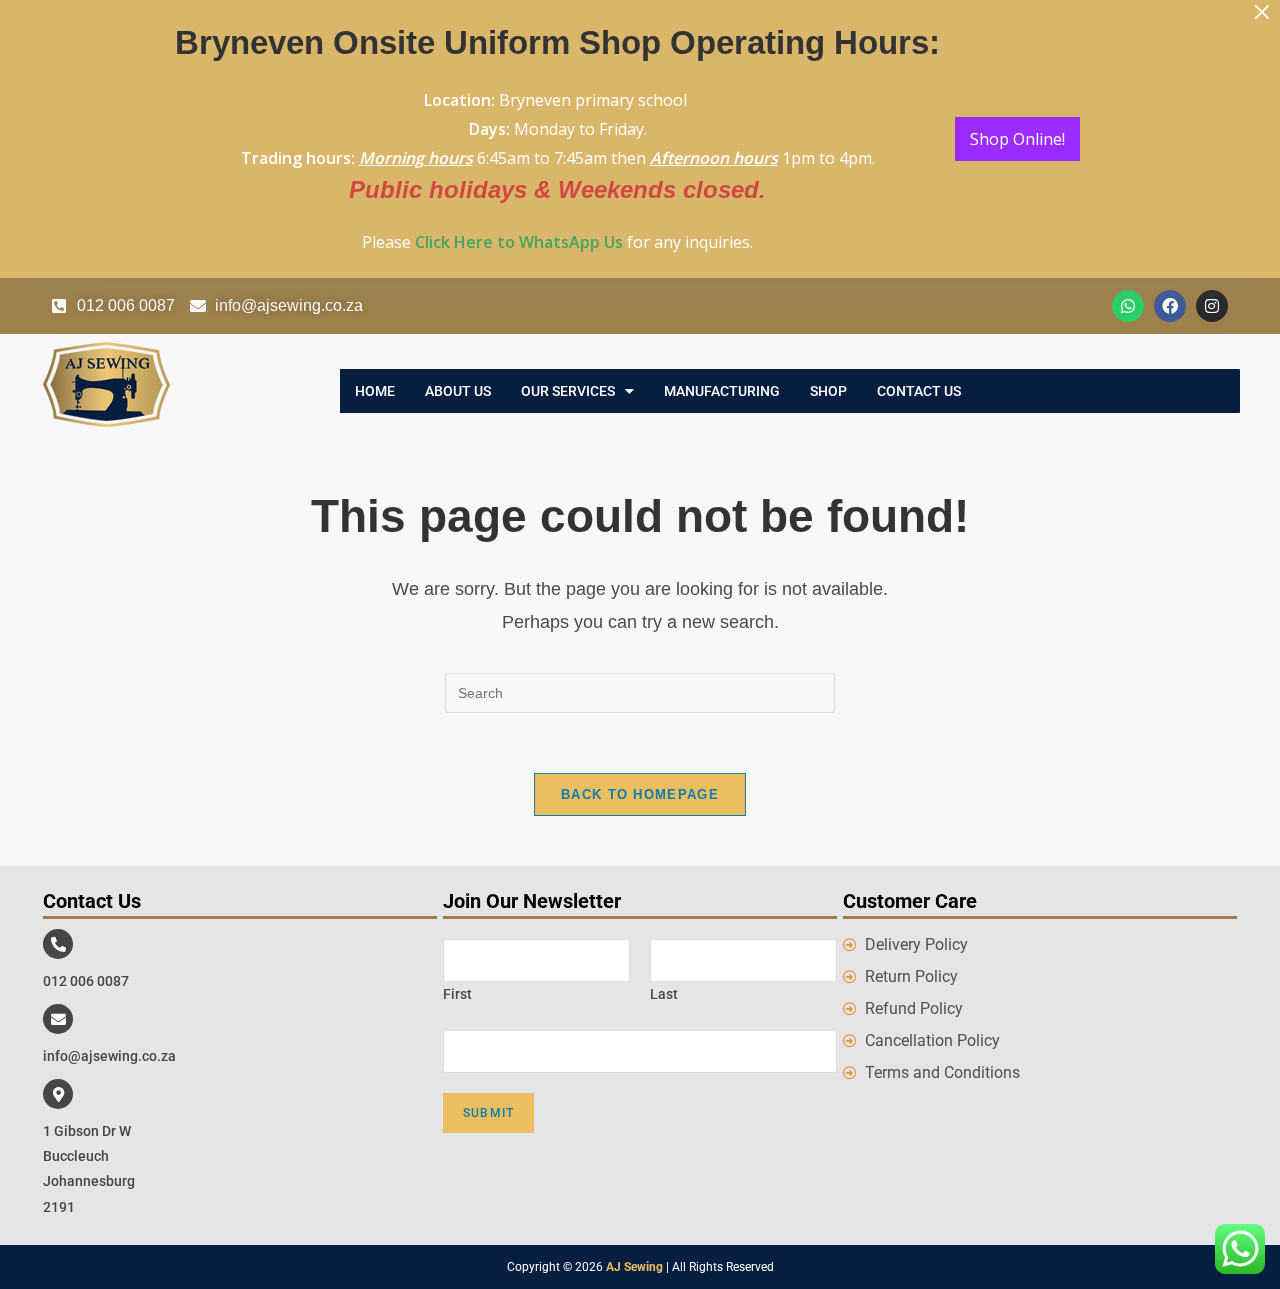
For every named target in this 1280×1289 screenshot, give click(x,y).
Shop (828, 391)
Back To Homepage (640, 794)
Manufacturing (722, 391)
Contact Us (919, 391)
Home (375, 391)
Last (664, 994)
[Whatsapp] (1128, 306)
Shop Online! (1017, 139)
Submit (488, 1113)
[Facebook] (1170, 306)
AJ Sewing (634, 1267)
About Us (458, 391)
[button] (577, 391)
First (457, 994)
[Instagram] (1212, 306)
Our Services (568, 391)
